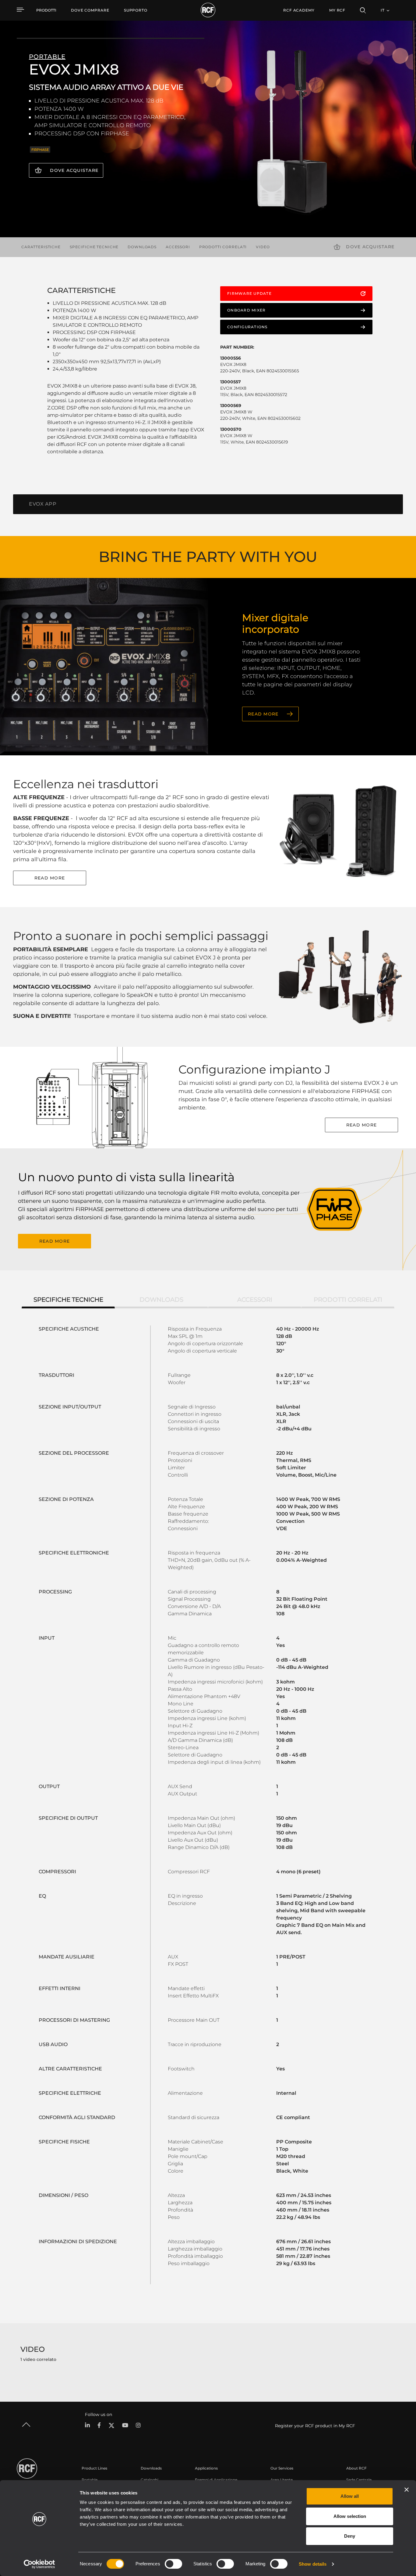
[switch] (173, 2564)
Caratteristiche (41, 247)
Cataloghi (150, 2480)
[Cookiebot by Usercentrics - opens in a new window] (39, 2564)
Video (263, 247)
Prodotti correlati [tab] (348, 1300)
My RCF (337, 10)
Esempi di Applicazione (216, 2480)
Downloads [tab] (161, 1300)
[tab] (43, 504)
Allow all (350, 2496)
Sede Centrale (359, 2480)
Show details (313, 2564)
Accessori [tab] (255, 1300)
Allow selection (350, 2516)
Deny (350, 2536)
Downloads (142, 247)
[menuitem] (90, 10)
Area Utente (282, 2480)
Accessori (178, 247)
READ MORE (263, 714)
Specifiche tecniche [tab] (68, 1300)
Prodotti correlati (223, 247)
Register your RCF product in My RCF (315, 2426)
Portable (90, 2480)
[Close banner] (407, 2490)
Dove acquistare (74, 170)
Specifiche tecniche (94, 247)
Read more (50, 878)
